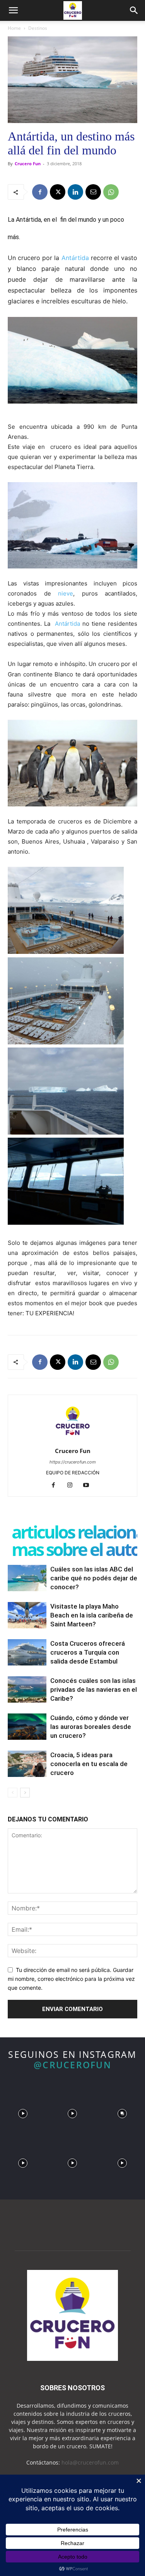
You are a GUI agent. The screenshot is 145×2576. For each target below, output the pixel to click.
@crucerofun (72, 2065)
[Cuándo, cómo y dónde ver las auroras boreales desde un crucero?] (27, 1727)
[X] (58, 192)
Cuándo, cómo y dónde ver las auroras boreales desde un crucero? (91, 1727)
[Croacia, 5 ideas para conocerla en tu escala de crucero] (27, 1764)
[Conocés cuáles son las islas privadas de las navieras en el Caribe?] (27, 1690)
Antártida (75, 258)
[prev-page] (13, 1793)
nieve (66, 593)
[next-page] (25, 1793)
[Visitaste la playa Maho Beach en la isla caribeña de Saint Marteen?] (27, 1615)
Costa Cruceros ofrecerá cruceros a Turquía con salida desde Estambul (88, 1652)
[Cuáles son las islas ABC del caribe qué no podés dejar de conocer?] (27, 1578)
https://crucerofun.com (73, 1462)
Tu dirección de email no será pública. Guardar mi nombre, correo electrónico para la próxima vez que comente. (71, 1979)
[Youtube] (89, 1486)
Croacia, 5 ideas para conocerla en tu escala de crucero (89, 1764)
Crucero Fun (28, 163)
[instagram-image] (23, 2112)
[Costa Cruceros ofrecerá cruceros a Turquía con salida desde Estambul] (27, 1653)
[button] (13, 10)
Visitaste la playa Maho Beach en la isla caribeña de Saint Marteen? (92, 1615)
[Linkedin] (75, 192)
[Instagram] (72, 1486)
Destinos (38, 28)
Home (14, 28)
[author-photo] (73, 1440)
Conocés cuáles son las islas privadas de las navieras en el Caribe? (94, 1689)
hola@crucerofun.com (90, 2462)
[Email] (93, 192)
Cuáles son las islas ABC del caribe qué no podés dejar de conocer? (94, 1578)
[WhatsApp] (111, 192)
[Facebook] (40, 192)
